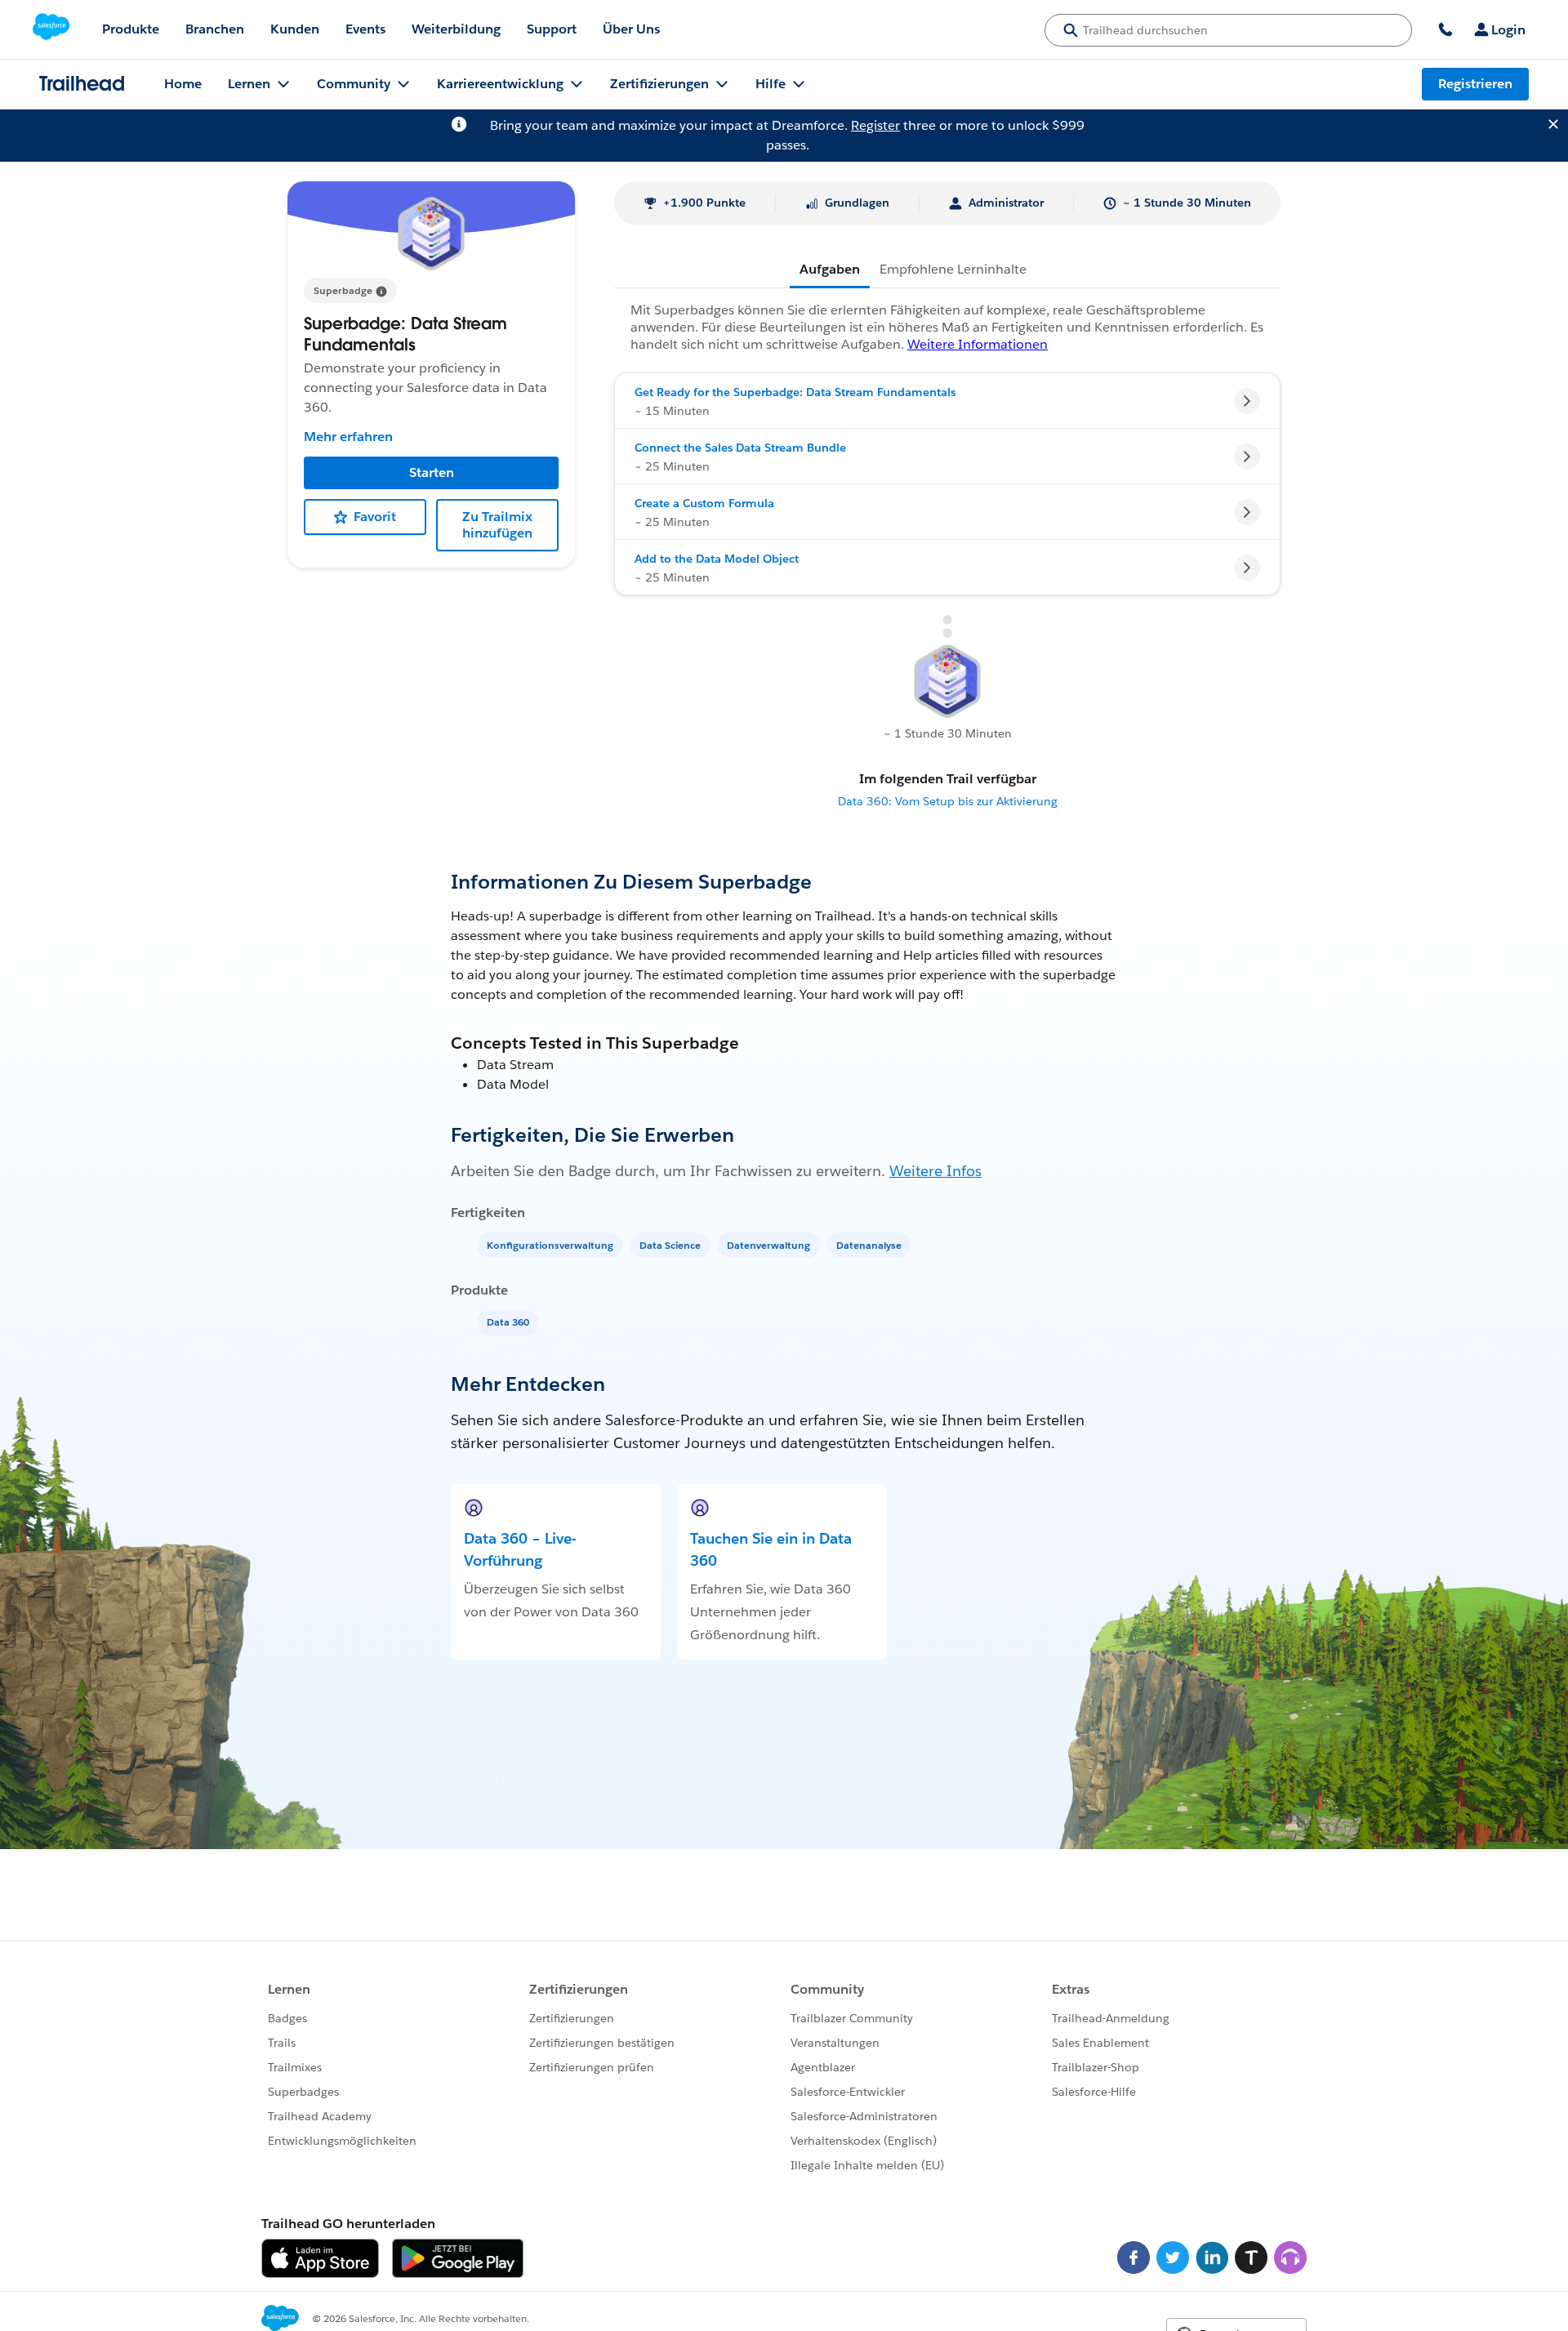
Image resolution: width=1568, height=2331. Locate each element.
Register (875, 125)
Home (183, 84)
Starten (432, 472)
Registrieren (1475, 84)
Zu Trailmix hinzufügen (497, 525)
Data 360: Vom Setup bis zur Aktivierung (948, 801)
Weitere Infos (935, 1171)
